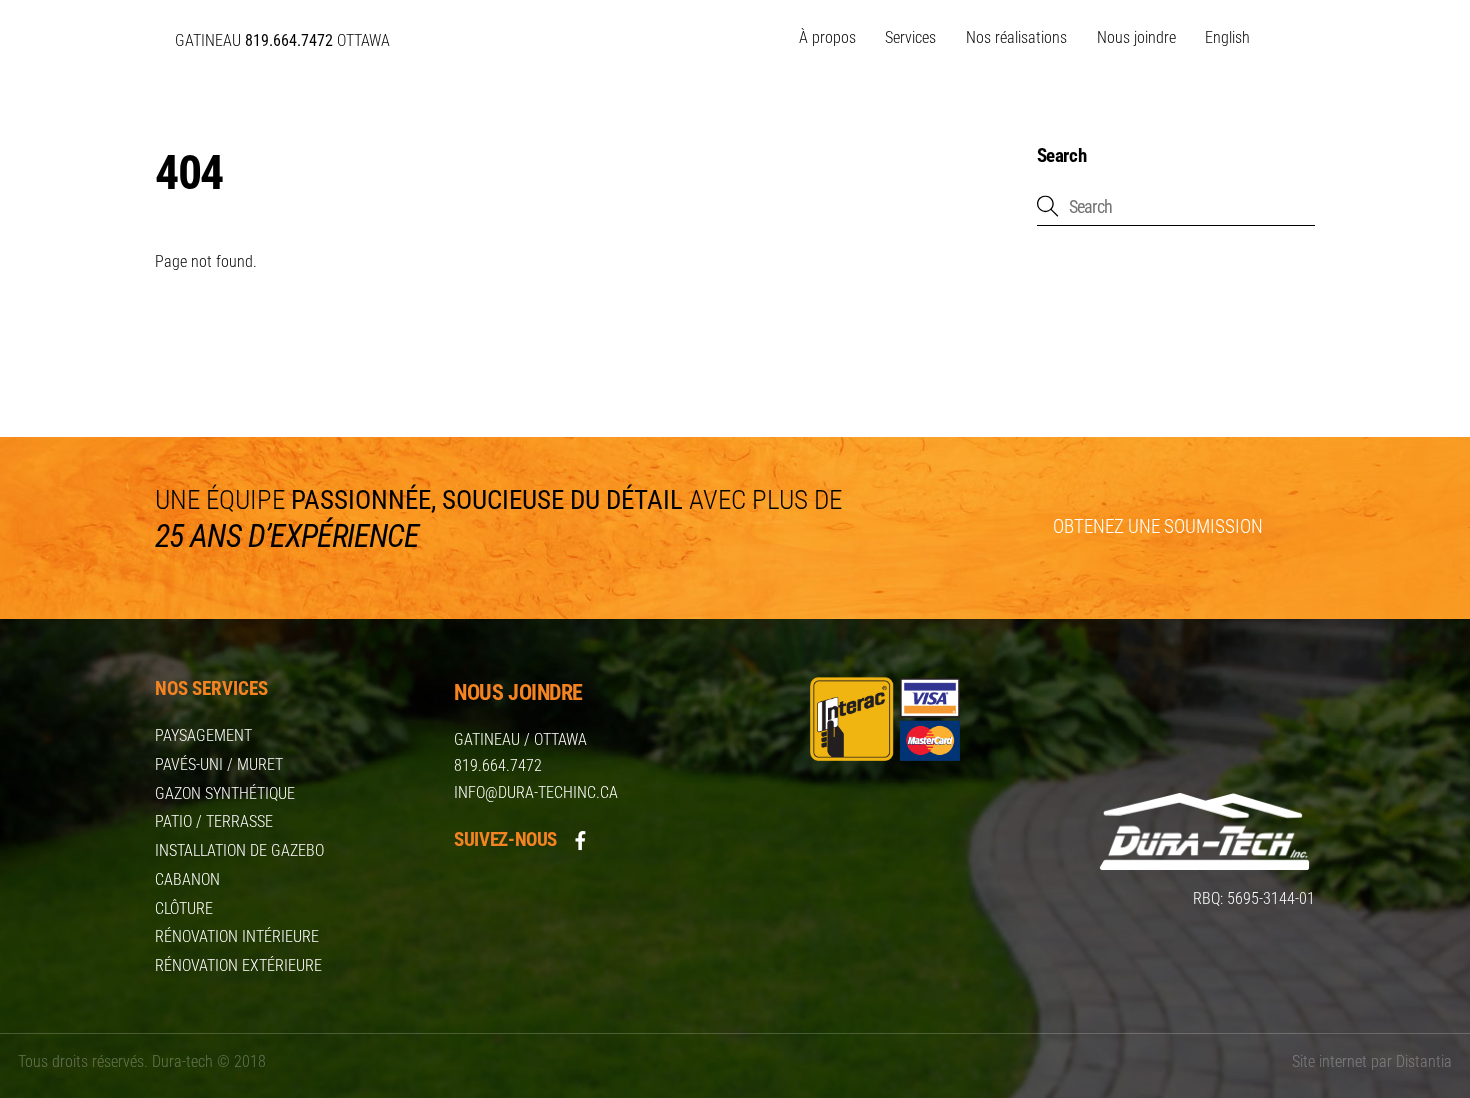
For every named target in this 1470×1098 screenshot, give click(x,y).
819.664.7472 (498, 765)
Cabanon (187, 879)
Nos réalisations (1016, 37)
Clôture (184, 908)
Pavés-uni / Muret (219, 764)
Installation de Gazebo (239, 850)
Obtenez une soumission (1158, 526)
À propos (827, 37)
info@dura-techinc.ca (536, 792)
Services (910, 37)
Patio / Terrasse (214, 821)
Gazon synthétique (225, 793)
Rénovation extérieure (238, 965)
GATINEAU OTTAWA (282, 40)
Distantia (1424, 1061)
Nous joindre (1136, 37)
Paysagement (203, 735)
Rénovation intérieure (237, 936)
